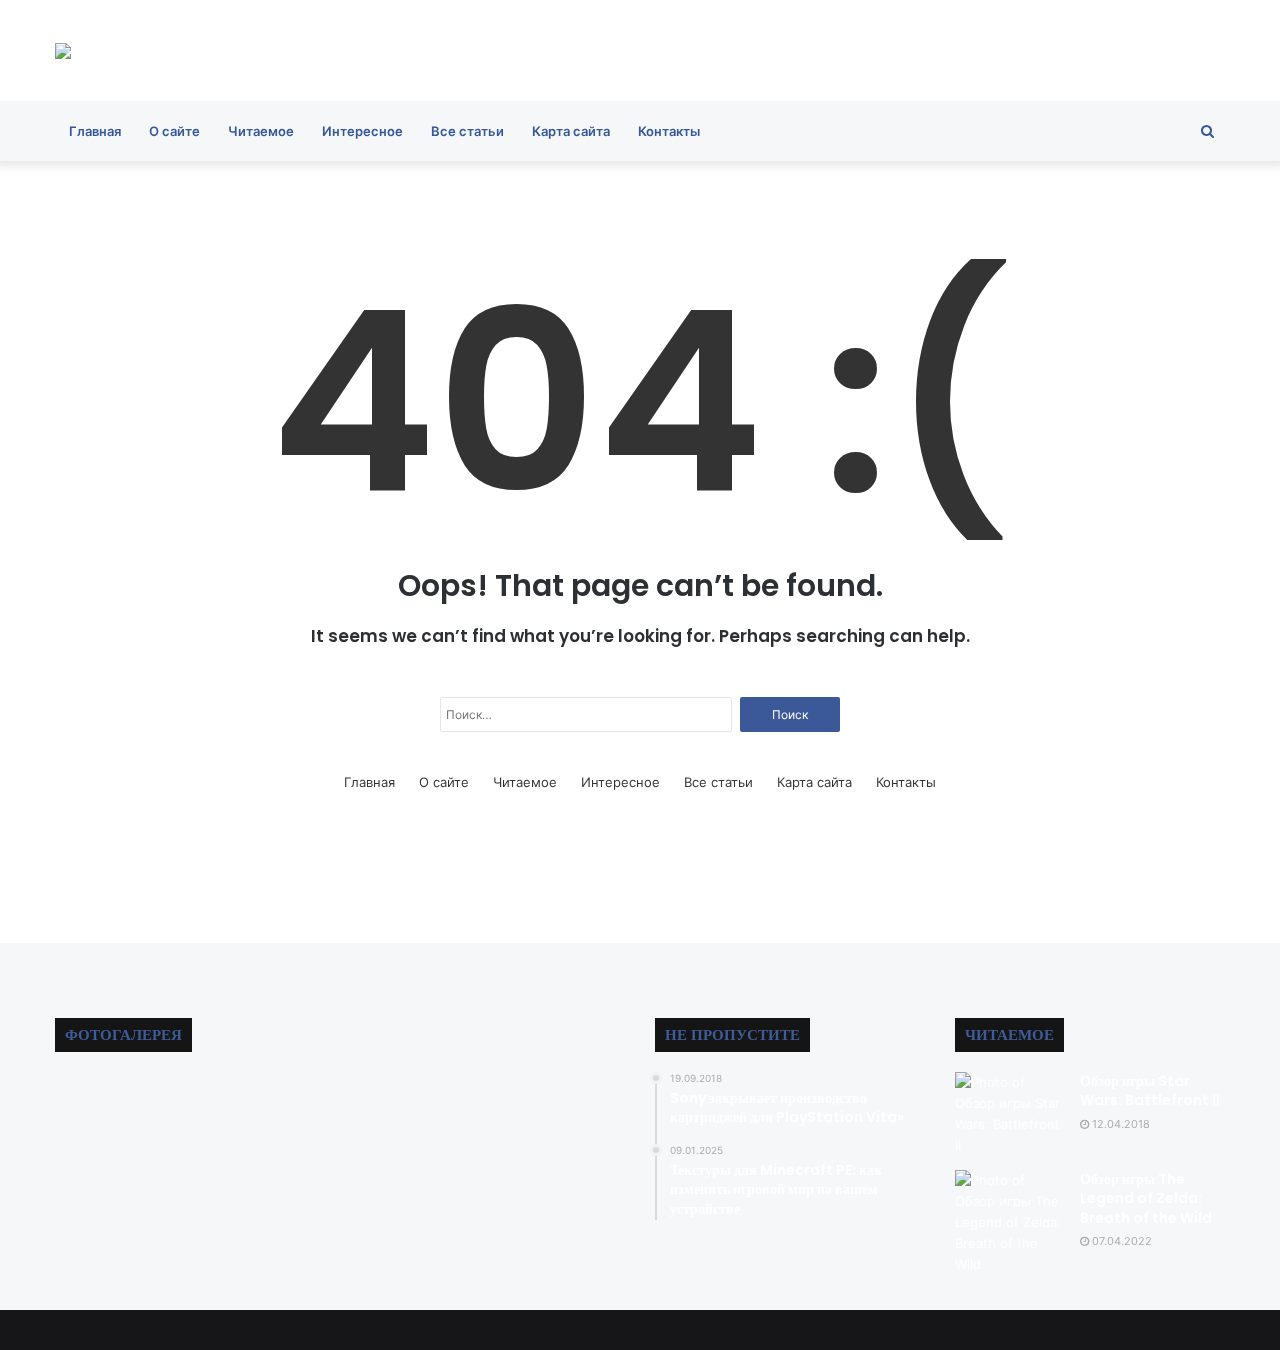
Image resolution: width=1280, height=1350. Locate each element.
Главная (95, 131)
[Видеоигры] (63, 50)
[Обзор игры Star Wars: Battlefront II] (1010, 1114)
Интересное (362, 131)
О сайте (174, 131)
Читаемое (261, 131)
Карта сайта (571, 131)
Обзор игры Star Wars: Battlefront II (1150, 1091)
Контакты (669, 131)
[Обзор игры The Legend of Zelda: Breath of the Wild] (1010, 1222)
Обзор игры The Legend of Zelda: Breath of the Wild (1146, 1198)
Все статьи (467, 131)
